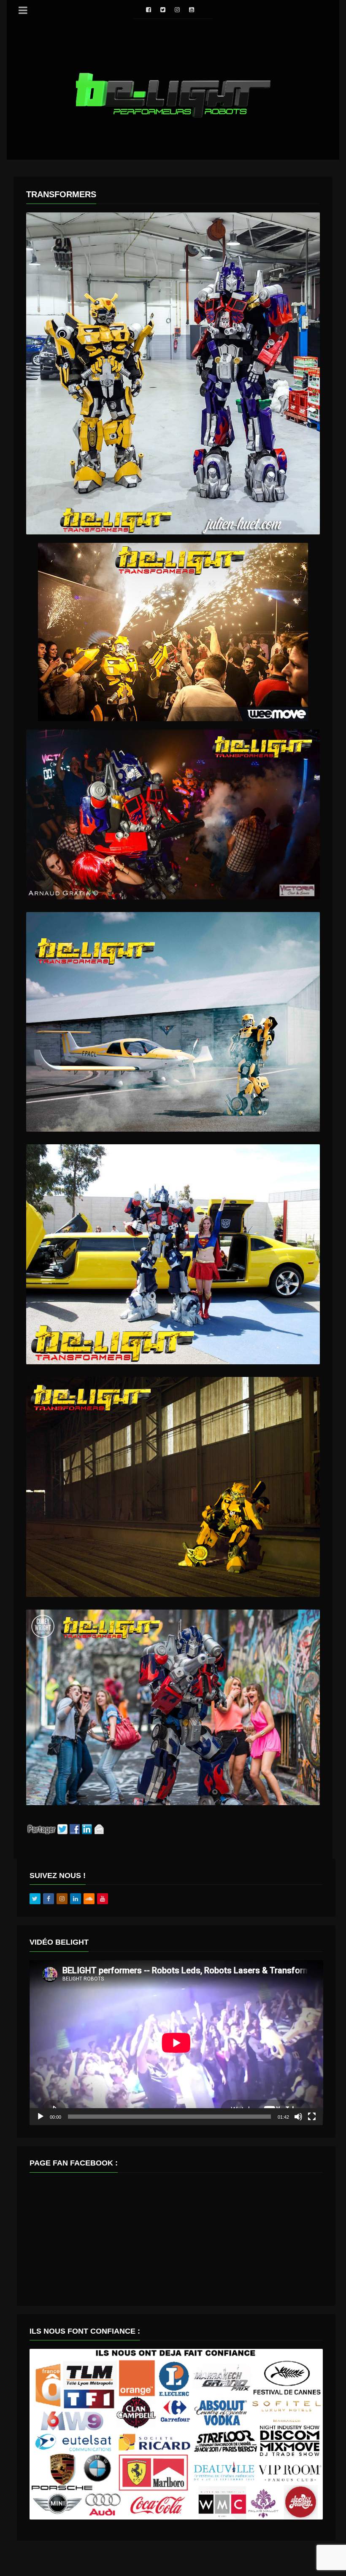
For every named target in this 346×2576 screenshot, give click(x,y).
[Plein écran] (312, 2117)
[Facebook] (149, 10)
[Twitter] (163, 10)
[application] (176, 2043)
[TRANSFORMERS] (173, 373)
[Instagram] (177, 10)
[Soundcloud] (89, 1899)
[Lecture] (41, 2117)
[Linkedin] (76, 1899)
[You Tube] (192, 10)
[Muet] (298, 2117)
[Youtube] (103, 1899)
